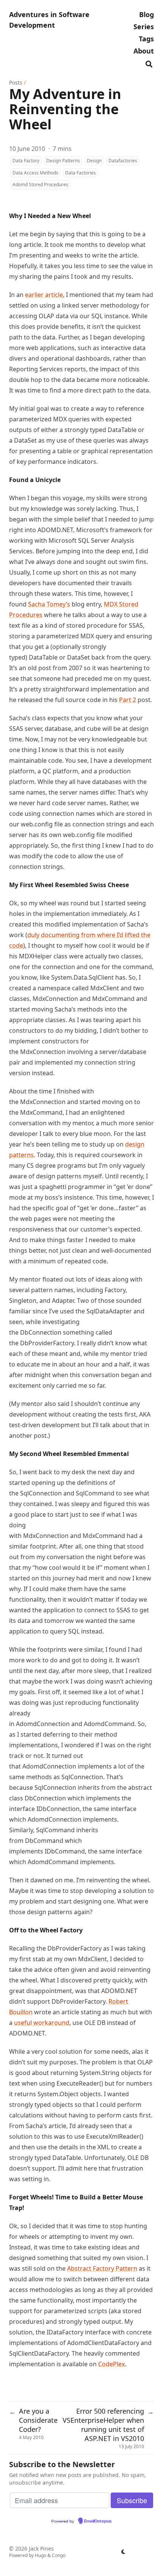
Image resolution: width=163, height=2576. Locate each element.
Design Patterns (63, 161)
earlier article (44, 295)
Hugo (41, 2555)
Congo (59, 2555)
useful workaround (42, 2023)
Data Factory (26, 161)
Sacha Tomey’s (49, 604)
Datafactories (123, 161)
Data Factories (81, 173)
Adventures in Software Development (49, 20)
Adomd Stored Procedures (40, 185)
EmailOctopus (98, 2521)
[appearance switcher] (124, 2552)
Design (94, 161)
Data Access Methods (35, 173)
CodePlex (111, 2364)
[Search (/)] (149, 63)
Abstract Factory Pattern (102, 2268)
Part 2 (128, 700)
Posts (16, 82)
